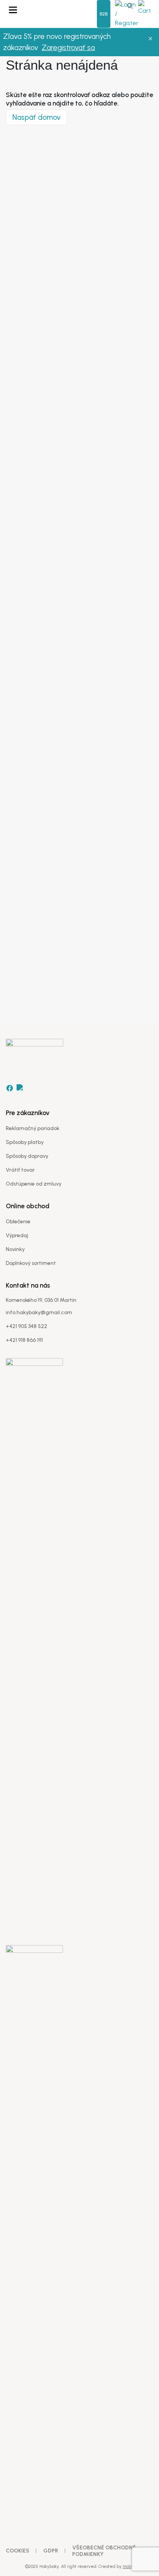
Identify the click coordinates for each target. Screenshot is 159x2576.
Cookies (18, 2551)
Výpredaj (17, 1235)
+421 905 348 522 (26, 1326)
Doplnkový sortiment (31, 1263)
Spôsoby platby (25, 1142)
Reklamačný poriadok (33, 1128)
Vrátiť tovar (20, 1170)
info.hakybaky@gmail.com (39, 1312)
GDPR (51, 2551)
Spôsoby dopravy (27, 1156)
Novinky (15, 1249)
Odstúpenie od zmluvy (34, 1184)
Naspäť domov (36, 117)
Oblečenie (18, 1222)
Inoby (128, 2567)
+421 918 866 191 (24, 1340)
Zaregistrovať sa (68, 48)
